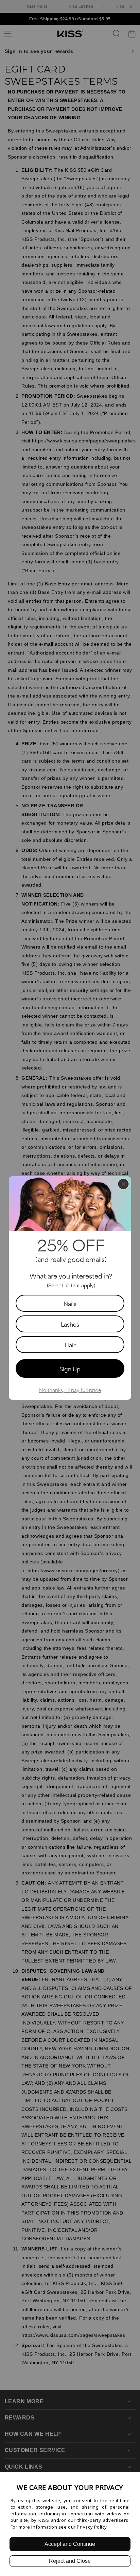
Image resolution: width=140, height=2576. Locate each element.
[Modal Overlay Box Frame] (70, 1288)
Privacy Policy (92, 2527)
